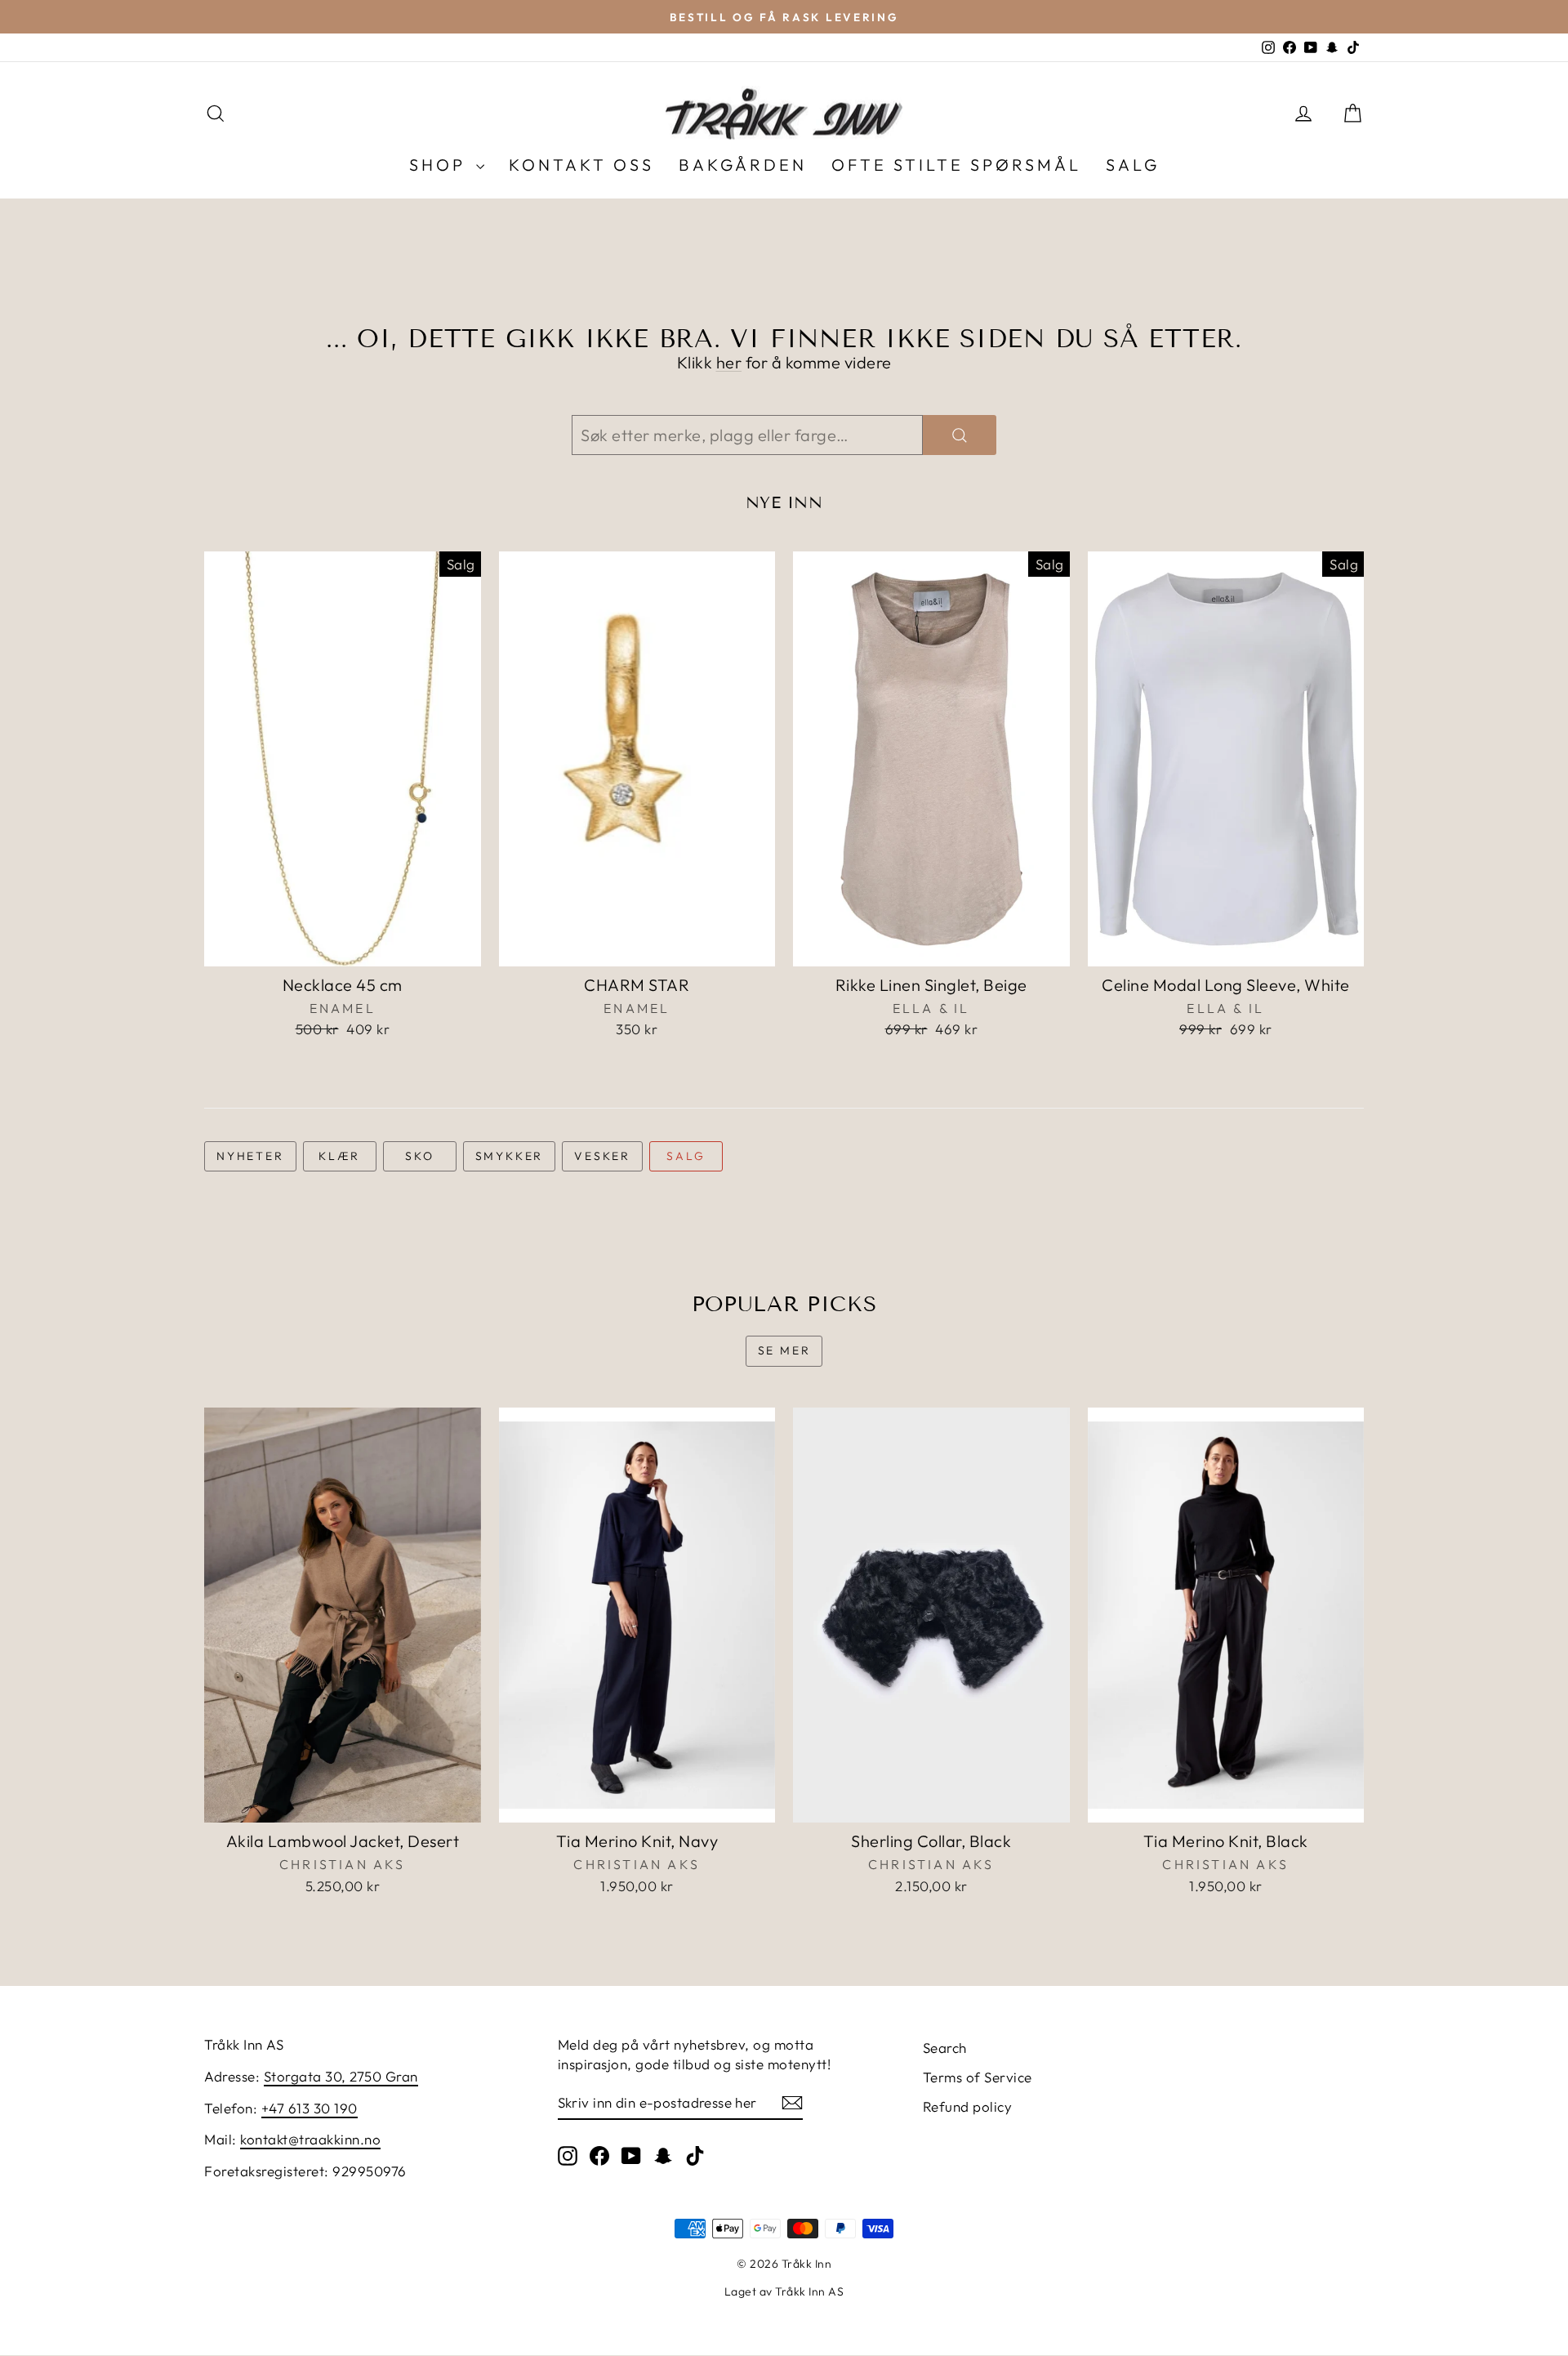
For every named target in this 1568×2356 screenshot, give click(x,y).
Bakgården (743, 165)
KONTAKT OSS (581, 165)
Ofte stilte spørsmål (956, 165)
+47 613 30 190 (310, 2108)
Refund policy (968, 2106)
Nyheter (250, 1156)
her (729, 362)
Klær (339, 1156)
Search (945, 2048)
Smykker (510, 1156)
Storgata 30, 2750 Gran (341, 2076)
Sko (419, 1156)
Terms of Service (978, 2077)
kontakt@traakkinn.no (310, 2139)
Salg (686, 1156)
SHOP (441, 165)
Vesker (602, 1156)
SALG (1133, 165)
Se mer (784, 1350)
